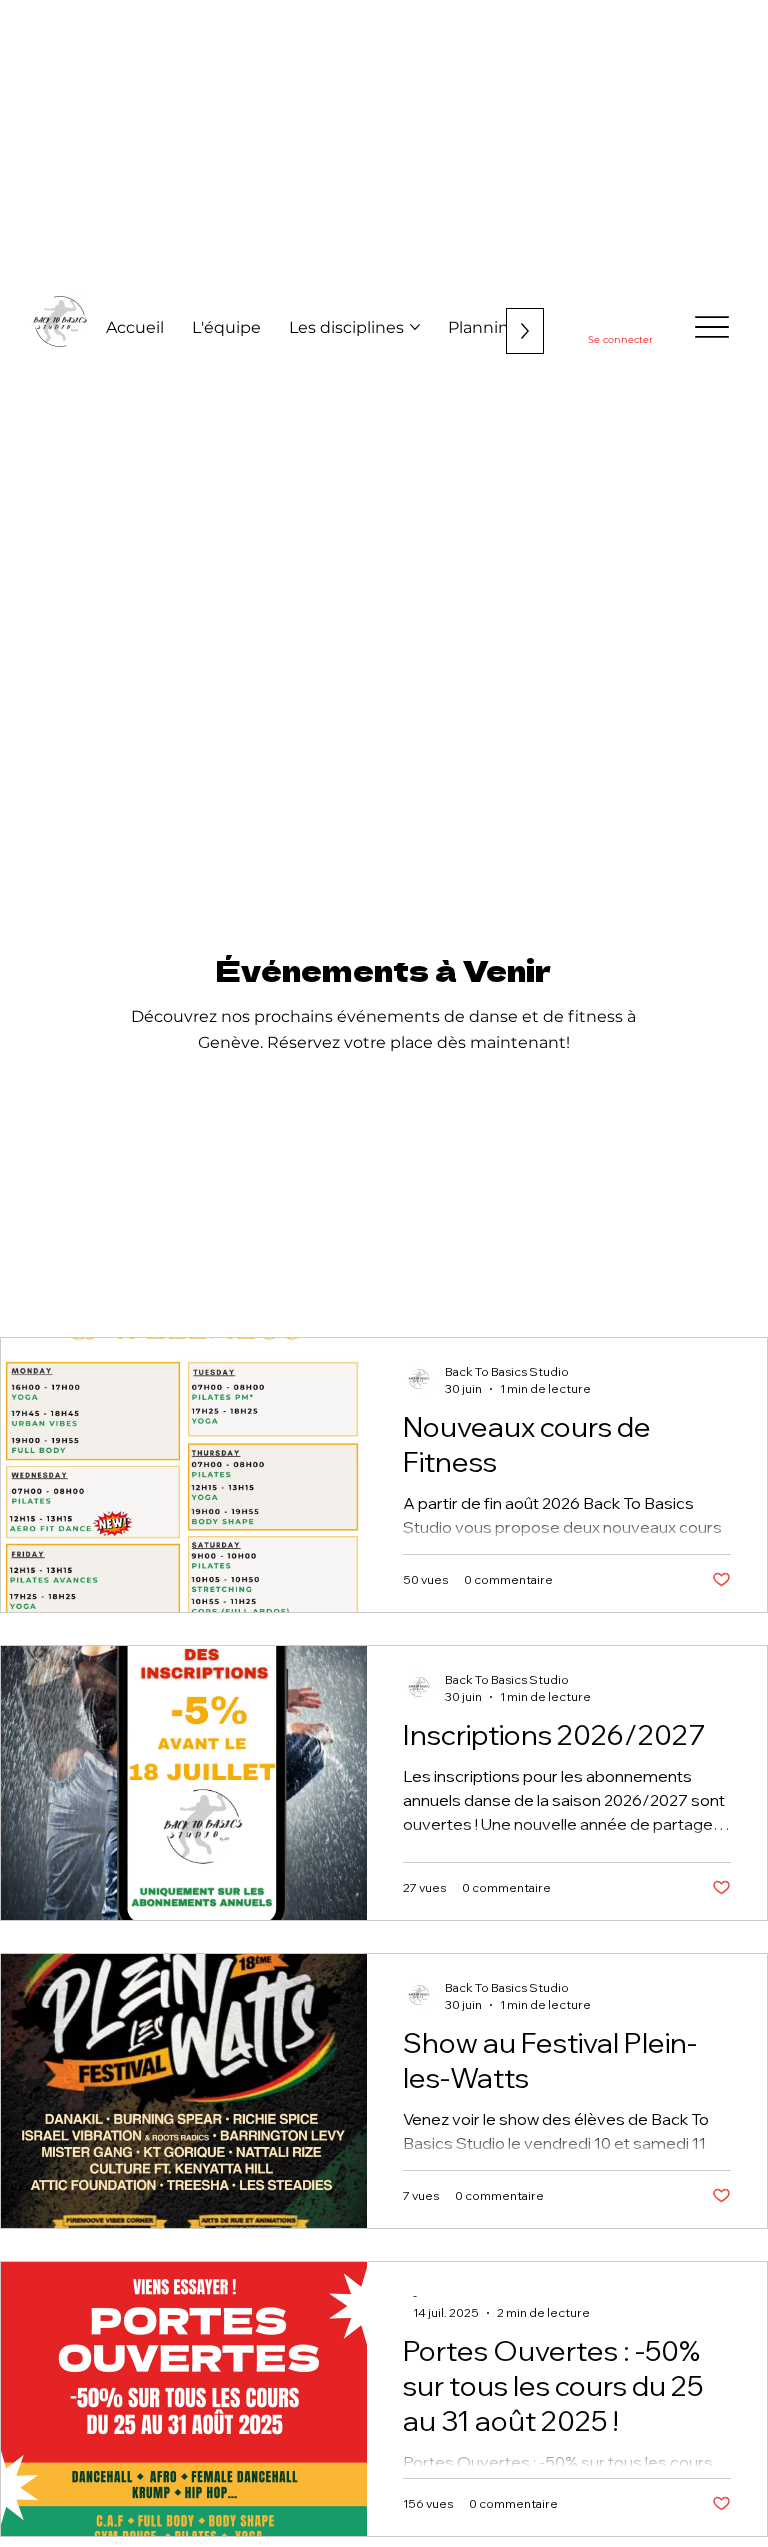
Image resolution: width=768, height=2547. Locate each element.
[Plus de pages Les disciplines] (415, 327)
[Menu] (712, 327)
